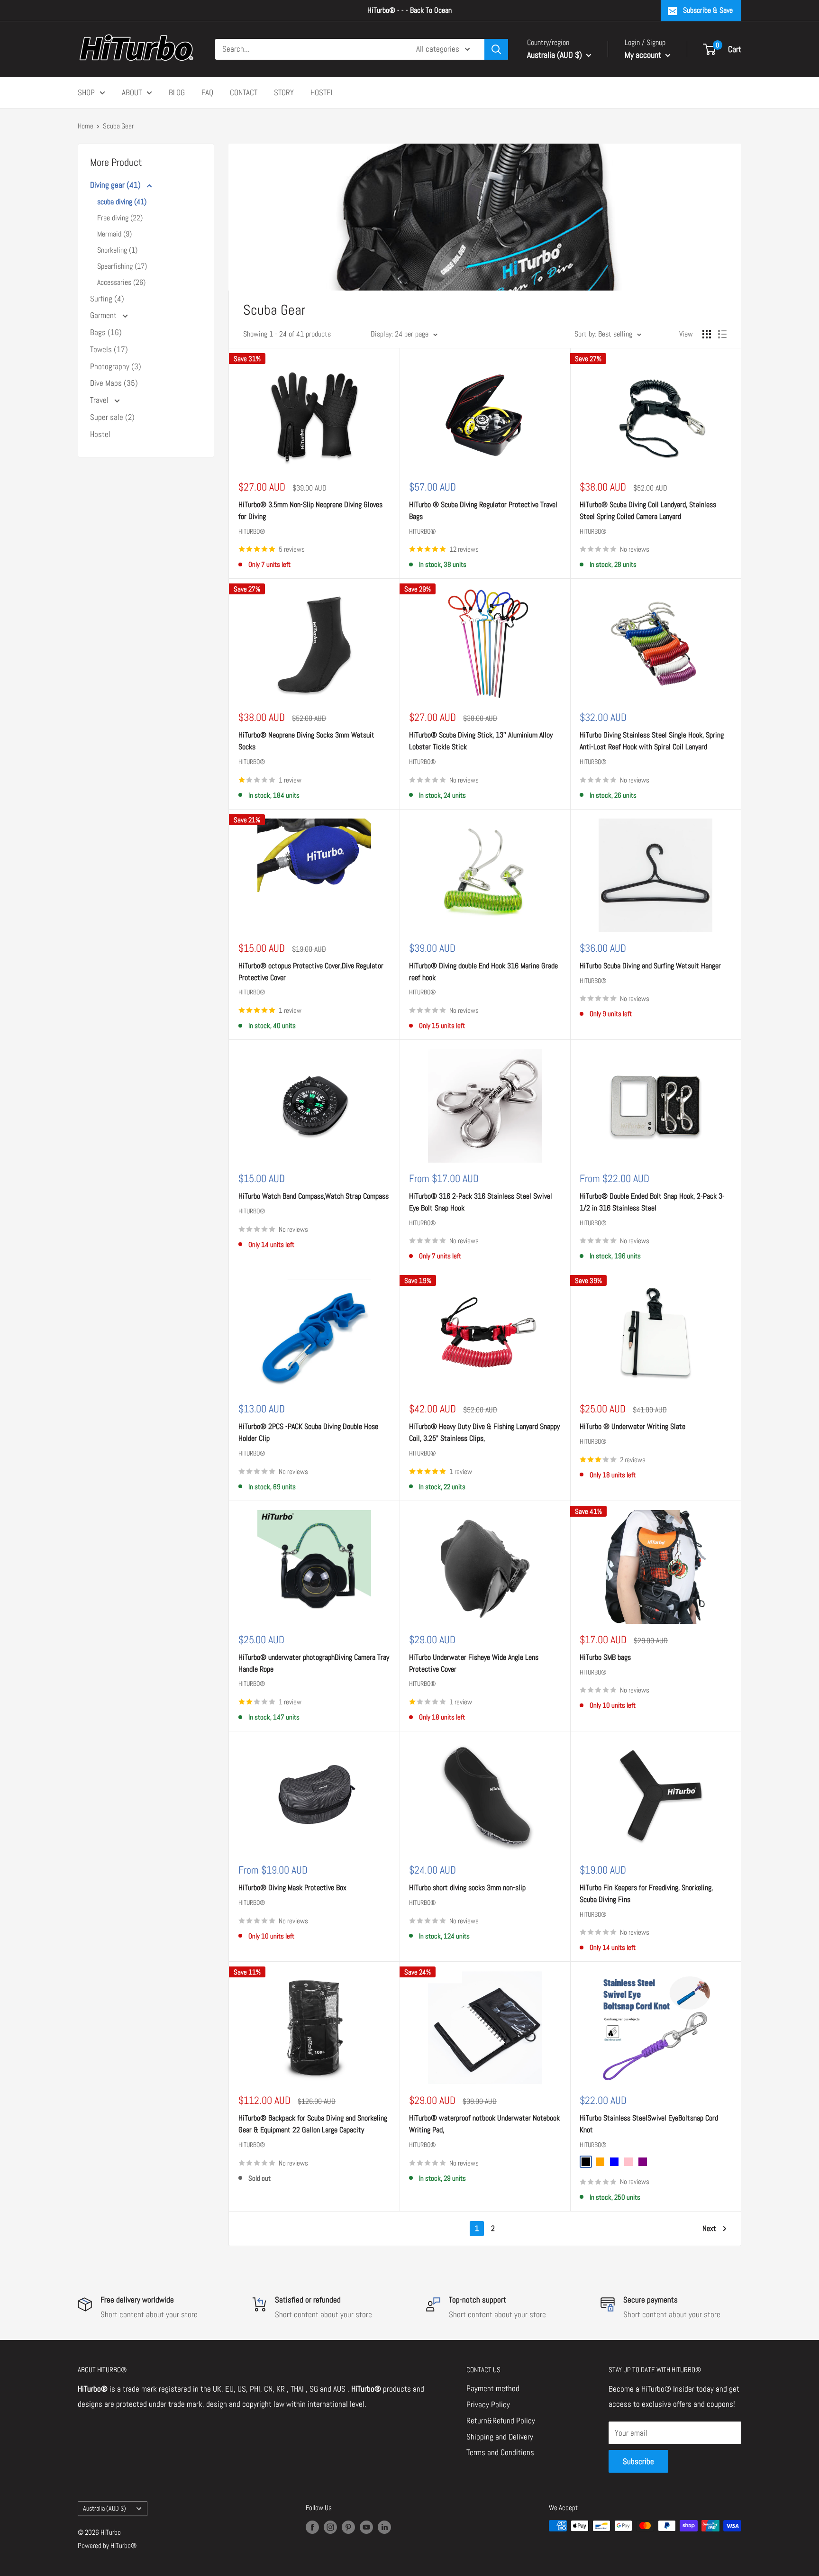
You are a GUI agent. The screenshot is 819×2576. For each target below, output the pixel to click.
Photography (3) (116, 366)
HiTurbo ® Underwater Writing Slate (632, 1426)
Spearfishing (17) (122, 266)
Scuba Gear (118, 126)
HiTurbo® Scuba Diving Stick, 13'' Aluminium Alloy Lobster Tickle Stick (481, 741)
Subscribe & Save (708, 10)
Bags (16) (106, 332)
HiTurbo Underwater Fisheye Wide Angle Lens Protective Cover (474, 1663)
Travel (100, 400)
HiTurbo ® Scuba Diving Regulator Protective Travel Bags (483, 510)
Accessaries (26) (121, 282)
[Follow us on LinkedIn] (384, 2527)
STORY (284, 92)
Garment (104, 315)
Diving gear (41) (116, 185)
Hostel (100, 434)
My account (644, 55)
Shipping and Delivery (500, 2437)
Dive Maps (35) (114, 383)
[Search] (496, 49)
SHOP (86, 92)
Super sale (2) (112, 417)
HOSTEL (322, 92)
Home (86, 126)
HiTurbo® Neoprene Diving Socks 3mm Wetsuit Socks (306, 741)
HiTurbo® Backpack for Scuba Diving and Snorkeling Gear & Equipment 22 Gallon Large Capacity (313, 2124)
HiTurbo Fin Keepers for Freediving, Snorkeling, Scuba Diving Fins (646, 1893)
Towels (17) (109, 349)
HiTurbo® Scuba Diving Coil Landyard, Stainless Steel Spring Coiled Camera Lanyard (648, 510)
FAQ (207, 92)
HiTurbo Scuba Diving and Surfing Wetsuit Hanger (650, 966)
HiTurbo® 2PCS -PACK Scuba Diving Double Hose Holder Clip (308, 1432)
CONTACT (244, 92)
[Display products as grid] (707, 334)
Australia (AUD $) (105, 2508)
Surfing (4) (107, 299)
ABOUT (132, 92)
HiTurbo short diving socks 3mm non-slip (467, 1888)
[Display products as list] (722, 334)
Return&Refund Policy (501, 2421)
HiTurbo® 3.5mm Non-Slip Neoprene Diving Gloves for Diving (310, 510)
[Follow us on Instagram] (330, 2527)
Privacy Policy (488, 2404)
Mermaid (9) (114, 234)
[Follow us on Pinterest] (348, 2527)
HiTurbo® (252, 531)
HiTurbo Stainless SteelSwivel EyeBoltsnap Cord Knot (649, 2124)
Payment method (493, 2388)
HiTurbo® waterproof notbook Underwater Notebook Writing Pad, (484, 2124)
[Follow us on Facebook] (312, 2527)
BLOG (177, 92)
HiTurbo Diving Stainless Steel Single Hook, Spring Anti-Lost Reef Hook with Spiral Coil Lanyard (652, 741)
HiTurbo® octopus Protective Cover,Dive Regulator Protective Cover (311, 972)
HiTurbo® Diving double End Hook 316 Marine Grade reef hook (483, 972)
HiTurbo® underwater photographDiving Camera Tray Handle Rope (314, 1663)
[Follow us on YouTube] (366, 2527)
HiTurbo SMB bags (605, 1657)
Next (709, 2228)
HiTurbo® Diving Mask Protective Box (292, 1888)
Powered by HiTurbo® (107, 2545)
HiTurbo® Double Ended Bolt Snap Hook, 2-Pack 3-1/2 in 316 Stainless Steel (652, 1202)
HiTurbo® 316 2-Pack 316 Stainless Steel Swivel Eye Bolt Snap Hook (481, 1202)
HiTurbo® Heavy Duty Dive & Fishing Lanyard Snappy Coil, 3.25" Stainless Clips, (484, 1432)
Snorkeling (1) (117, 250)
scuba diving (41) (122, 202)
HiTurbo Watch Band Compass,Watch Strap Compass (314, 1196)
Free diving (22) (120, 218)
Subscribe (638, 2461)
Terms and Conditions (500, 2452)
